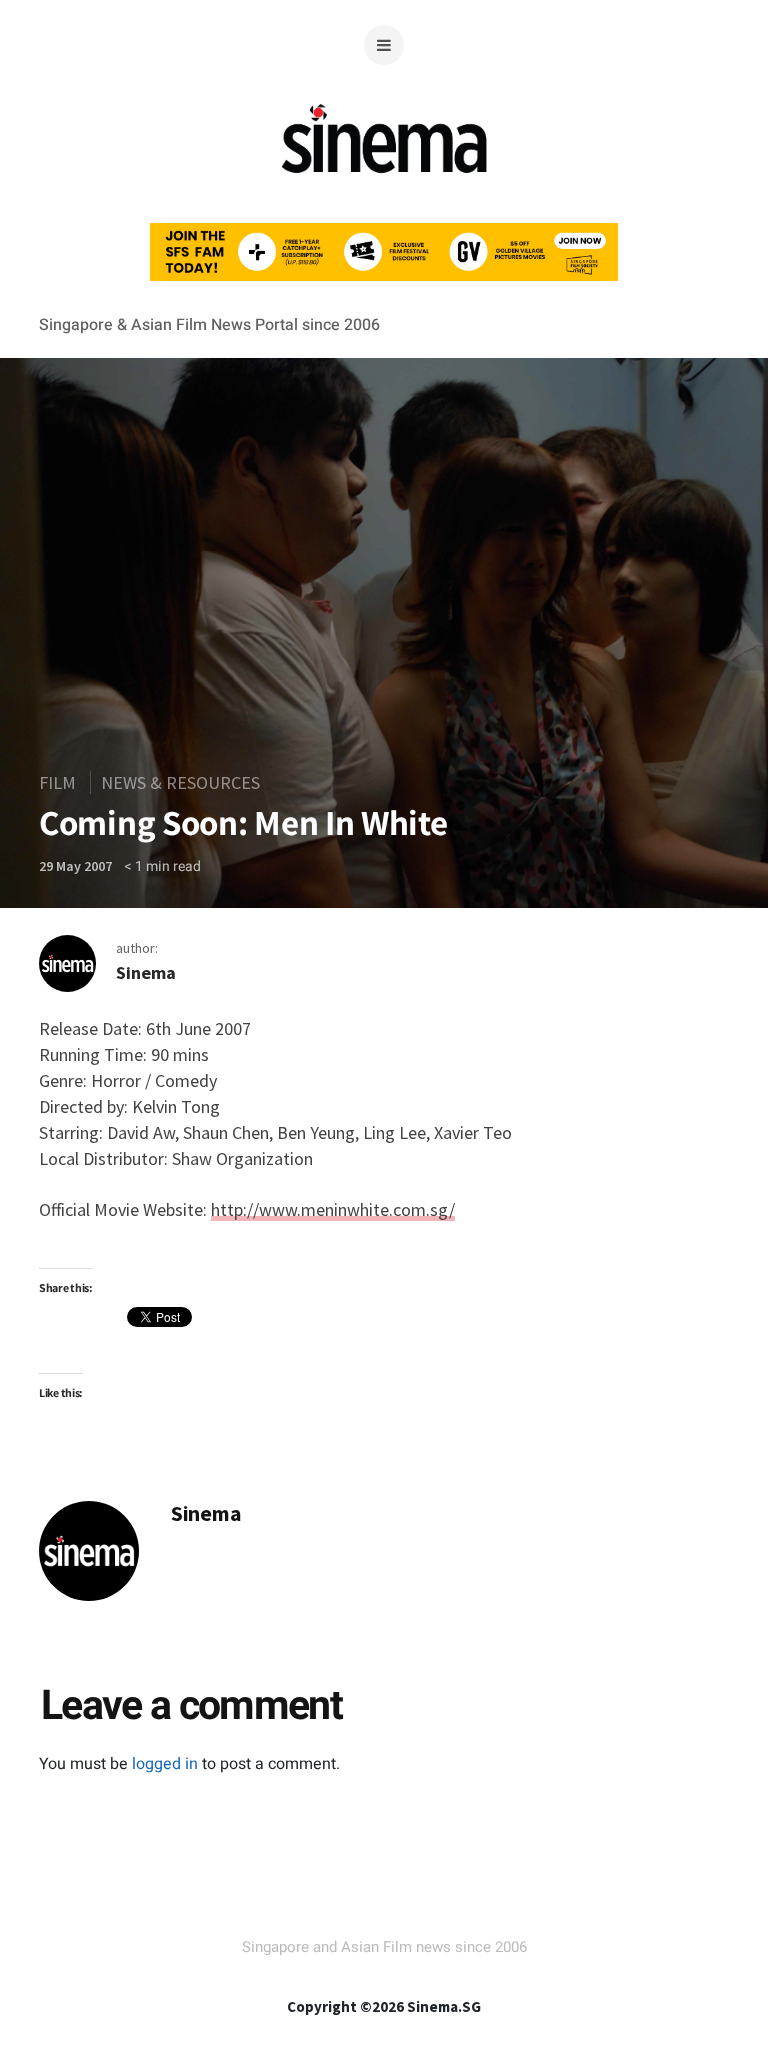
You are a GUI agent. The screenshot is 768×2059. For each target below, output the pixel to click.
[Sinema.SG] (384, 184)
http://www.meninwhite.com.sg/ (333, 1209)
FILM (57, 782)
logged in (165, 1764)
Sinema (146, 972)
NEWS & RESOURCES (180, 782)
